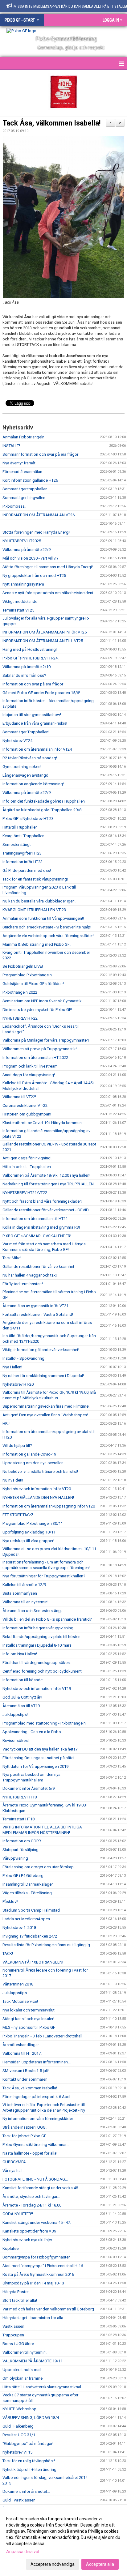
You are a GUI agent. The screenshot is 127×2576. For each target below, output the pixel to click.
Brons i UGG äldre (18, 2344)
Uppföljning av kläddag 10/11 (29, 1532)
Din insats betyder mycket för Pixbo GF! (37, 1010)
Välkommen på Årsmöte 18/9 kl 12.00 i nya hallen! (46, 1175)
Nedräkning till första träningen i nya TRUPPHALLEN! (49, 1184)
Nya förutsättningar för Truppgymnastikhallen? (44, 1576)
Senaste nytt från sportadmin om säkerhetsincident (48, 593)
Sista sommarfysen (20, 1593)
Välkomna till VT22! (19, 1097)
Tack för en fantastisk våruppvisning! (35, 879)
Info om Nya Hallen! (20, 1654)
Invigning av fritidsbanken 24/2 (30, 1936)
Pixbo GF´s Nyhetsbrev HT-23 (28, 819)
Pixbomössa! (14, 506)
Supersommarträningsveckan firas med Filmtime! (46, 1406)
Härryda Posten (16, 2292)
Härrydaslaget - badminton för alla (33, 2318)
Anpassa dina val (23, 2552)
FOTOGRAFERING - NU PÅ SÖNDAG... (35, 2179)
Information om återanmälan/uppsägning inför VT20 (49, 1506)
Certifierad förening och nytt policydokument (42, 1671)
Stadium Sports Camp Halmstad (31, 1910)
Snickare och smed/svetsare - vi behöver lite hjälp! (47, 927)
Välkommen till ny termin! (25, 2352)
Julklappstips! (15, 1714)
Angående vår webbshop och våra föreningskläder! (48, 936)
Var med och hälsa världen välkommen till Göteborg (48, 2309)
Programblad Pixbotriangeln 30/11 (33, 1523)
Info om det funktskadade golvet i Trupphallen (44, 801)
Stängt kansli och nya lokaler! (28, 2019)
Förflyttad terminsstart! (23, 1284)
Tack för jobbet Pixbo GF (24, 2136)
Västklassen (13, 2326)
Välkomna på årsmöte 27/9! (27, 793)
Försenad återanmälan (22, 472)
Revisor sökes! (16, 1740)
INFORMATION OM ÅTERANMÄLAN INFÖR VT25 (45, 632)
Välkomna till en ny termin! (25, 1602)
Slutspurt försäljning (20, 1850)
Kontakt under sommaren (25, 2079)
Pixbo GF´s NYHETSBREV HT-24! (31, 658)
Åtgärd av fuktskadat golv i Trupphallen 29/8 (42, 810)
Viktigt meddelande (20, 601)
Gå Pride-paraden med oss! (27, 870)
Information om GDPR (22, 1841)
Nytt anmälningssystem (23, 584)
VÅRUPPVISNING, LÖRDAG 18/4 (31, 2418)
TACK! (8, 1953)
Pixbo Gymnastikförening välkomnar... (36, 2145)
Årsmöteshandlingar (21, 2045)
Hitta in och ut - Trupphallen (27, 1167)
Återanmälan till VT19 (21, 1706)
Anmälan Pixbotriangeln (23, 437)
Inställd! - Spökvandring (23, 1358)
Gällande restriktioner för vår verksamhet (38, 1267)
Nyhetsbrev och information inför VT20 (37, 1489)
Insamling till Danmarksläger (28, 1884)
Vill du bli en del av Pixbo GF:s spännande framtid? (47, 1619)
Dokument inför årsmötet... (26, 2491)
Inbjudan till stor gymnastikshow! (32, 715)
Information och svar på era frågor (33, 684)
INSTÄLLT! (11, 446)
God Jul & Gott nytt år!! (22, 1697)
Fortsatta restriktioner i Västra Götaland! (38, 1314)
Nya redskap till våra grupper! (28, 1541)
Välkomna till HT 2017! (22, 2053)
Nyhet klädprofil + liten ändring (29, 2469)
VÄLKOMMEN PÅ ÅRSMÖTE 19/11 (33, 2361)
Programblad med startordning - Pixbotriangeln (44, 1723)
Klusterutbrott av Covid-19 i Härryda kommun (42, 1123)
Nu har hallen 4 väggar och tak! (30, 1275)
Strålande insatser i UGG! (25, 2127)
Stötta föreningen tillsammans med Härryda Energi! (48, 567)
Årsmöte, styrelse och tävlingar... (31, 2196)
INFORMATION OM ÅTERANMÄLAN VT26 (39, 515)
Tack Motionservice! (20, 2001)
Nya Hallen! (12, 1367)
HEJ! (6, 1424)
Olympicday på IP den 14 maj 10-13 (33, 2283)
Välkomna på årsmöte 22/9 (27, 550)
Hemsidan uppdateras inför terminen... (37, 2062)
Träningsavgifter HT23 (22, 853)
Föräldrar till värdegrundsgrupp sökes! (37, 1663)
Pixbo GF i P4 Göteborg (23, 1876)
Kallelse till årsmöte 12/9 (24, 1585)
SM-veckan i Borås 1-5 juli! (26, 2071)
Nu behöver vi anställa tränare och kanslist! (40, 1471)
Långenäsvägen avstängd (25, 775)
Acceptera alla (100, 2564)
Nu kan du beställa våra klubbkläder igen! (39, 901)
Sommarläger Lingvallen (24, 498)
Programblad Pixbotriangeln (27, 975)
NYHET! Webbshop (19, 2409)
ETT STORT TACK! (18, 1515)
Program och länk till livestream (30, 1066)
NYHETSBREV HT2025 (22, 541)
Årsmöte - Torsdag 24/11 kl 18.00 (32, 2205)
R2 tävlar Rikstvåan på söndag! (30, 758)
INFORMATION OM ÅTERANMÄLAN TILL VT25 (43, 641)
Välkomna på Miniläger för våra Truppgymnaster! (46, 1040)
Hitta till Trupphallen (20, 827)
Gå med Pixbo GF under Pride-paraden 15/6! (41, 693)
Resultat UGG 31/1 (19, 2435)
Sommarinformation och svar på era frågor (40, 454)
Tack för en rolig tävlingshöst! (29, 2461)
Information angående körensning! (33, 784)
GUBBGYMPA (14, 2162)
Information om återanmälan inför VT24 (37, 749)
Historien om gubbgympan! (27, 1114)
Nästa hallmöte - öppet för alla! (30, 2153)
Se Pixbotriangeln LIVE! (23, 966)
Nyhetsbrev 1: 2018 (19, 1928)
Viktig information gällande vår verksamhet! (41, 1350)
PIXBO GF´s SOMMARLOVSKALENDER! (37, 1236)
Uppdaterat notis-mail (22, 2370)
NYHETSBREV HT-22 (20, 1018)
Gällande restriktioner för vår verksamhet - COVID (46, 1210)
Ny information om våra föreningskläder (38, 2119)
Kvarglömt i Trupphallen (23, 836)
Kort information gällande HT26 (30, 480)
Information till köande (23, 1680)
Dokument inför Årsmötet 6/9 (29, 1788)
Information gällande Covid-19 (29, 1454)
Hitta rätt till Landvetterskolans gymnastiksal (42, 2387)
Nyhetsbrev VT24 (17, 741)
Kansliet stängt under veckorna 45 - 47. (37, 2222)
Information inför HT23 (23, 862)
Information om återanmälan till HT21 (35, 1219)
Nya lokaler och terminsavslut (29, 2010)
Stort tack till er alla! (20, 2300)
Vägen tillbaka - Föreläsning (27, 1893)
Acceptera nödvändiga (53, 2564)
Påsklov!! (10, 1902)
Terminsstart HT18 (18, 1819)
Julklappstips (15, 1993)
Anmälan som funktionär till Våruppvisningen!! (43, 918)
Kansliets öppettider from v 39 (29, 2231)
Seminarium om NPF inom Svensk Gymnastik (42, 1001)
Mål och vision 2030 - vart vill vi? (31, 558)
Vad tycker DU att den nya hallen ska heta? (40, 1749)
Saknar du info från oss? (24, 675)
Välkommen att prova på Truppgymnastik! (40, 1049)
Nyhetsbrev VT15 (17, 2452)
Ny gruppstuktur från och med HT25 (34, 576)
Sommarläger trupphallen (25, 489)
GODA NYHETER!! (18, 2214)
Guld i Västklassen (19, 2500)
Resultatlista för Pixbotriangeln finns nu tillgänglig (46, 1945)
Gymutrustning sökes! (22, 767)
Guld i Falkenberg (18, 2426)
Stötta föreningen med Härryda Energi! (36, 532)
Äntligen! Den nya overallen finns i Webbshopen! (45, 1415)
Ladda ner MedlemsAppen (26, 1919)
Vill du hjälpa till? (17, 1446)
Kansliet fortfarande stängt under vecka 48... (42, 2188)
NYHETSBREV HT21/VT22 (25, 1193)
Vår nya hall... (14, 2171)
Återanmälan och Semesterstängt (32, 1611)
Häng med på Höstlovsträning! (30, 649)
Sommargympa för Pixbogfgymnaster (36, 2257)
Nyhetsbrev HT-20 (18, 1384)
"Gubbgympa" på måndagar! (28, 2444)
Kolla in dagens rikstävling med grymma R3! (41, 1227)
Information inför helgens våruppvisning (38, 1628)
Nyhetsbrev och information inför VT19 (37, 1689)
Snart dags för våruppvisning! (29, 1075)
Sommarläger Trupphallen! (26, 732)
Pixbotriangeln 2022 (20, 992)
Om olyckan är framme (23, 2378)
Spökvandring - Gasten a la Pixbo (32, 1732)
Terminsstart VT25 (18, 610)
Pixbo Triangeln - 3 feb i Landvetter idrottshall (42, 2036)
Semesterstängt (17, 844)
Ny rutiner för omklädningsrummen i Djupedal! (43, 1376)
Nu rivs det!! (13, 1480)
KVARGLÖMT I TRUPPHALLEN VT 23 (34, 910)
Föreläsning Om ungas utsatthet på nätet (39, 1758)
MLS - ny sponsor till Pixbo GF (29, 2027)
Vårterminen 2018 (18, 1984)
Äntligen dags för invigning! (27, 1158)
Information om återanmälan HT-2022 (35, 1058)
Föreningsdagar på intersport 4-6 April (36, 2097)
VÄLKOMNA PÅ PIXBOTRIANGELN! (33, 1962)
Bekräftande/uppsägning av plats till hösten (41, 1637)
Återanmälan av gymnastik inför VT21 (35, 1306)
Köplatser (11, 2248)
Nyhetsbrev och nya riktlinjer (27, 2240)
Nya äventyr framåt (19, 463)
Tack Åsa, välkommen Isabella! (51, 123)
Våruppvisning (15, 1858)
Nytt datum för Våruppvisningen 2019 (35, 1766)
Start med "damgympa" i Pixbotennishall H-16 (43, 2266)
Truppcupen (13, 2335)
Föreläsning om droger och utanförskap (38, 1867)
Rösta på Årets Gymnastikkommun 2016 (38, 2274)
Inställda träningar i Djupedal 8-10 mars (37, 1645)
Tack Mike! (12, 1258)
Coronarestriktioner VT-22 (25, 1105)
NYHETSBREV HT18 (20, 1797)
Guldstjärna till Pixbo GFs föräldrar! (33, 984)
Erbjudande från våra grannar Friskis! (35, 723)
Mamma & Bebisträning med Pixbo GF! (37, 944)
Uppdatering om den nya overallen (33, 1463)
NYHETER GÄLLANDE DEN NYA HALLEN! (38, 1497)
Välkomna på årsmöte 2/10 (27, 667)
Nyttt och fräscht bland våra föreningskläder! (42, 1201)
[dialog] (63, 2541)
